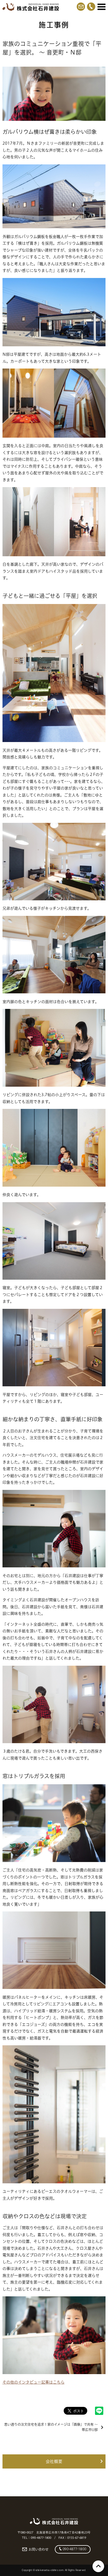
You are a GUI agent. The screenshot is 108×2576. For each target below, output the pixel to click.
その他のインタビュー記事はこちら (34, 2382)
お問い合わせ (38, 2549)
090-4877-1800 (74, 2549)
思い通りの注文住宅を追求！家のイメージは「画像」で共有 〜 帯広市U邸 (51, 2427)
